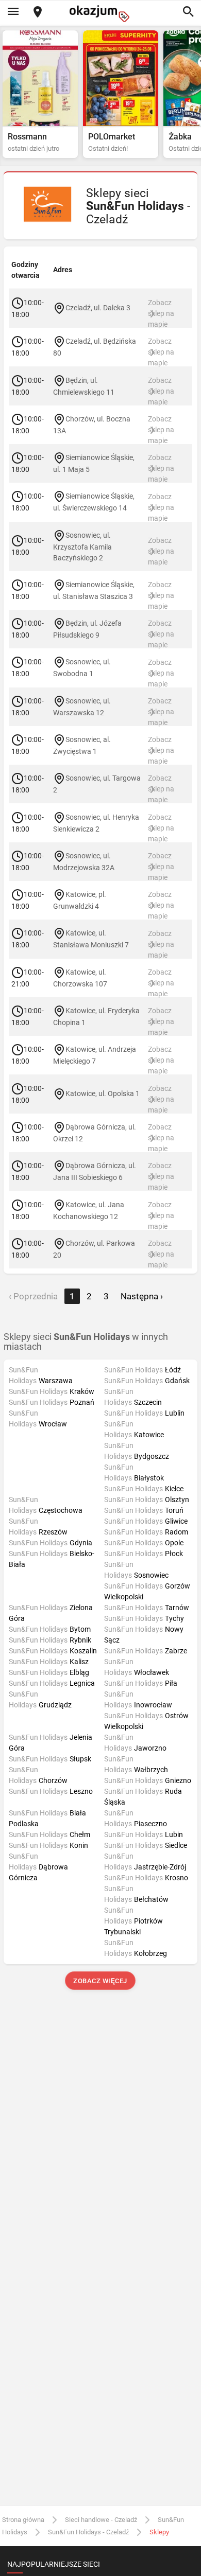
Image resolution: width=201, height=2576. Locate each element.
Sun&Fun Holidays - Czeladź (88, 2532)
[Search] (188, 12)
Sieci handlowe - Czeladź (101, 2520)
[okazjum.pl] (100, 14)
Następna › (142, 1296)
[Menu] (13, 12)
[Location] (38, 13)
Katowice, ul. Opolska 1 (103, 1093)
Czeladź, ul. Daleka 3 (98, 308)
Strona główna (23, 2520)
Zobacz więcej (101, 1981)
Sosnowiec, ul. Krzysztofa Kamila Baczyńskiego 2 (82, 546)
